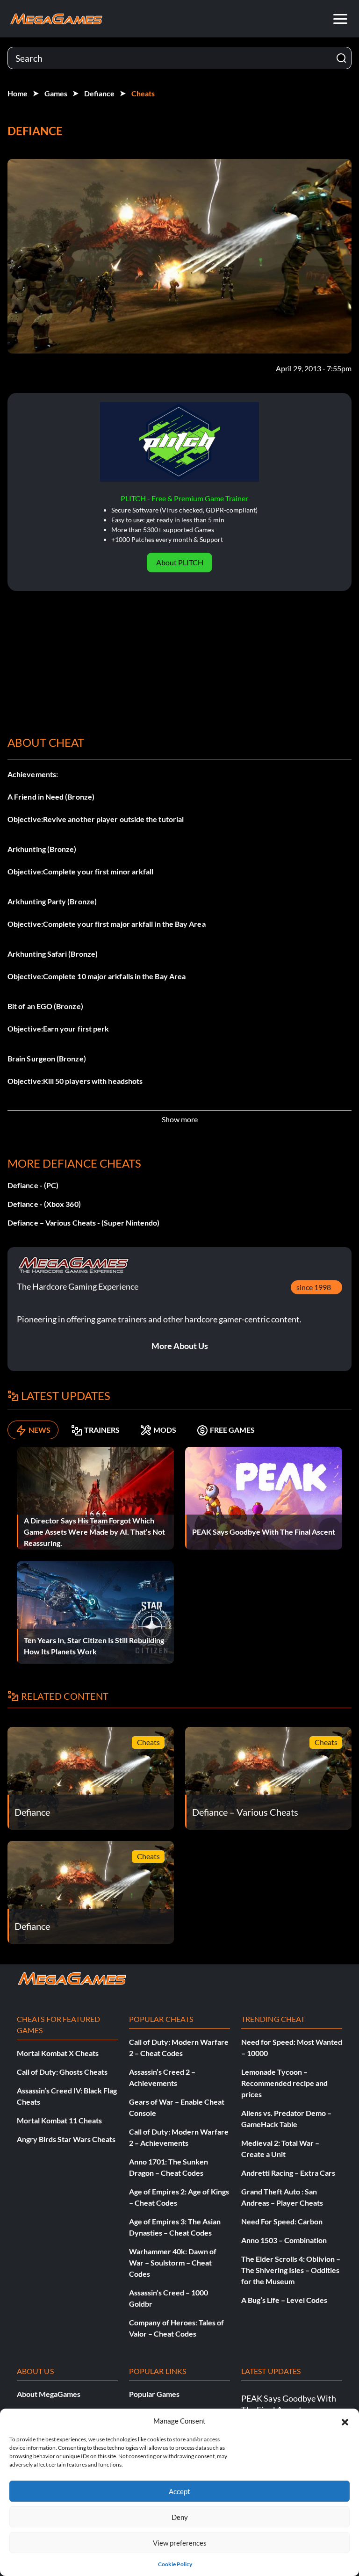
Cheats (143, 93)
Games (56, 93)
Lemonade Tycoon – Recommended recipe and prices (284, 2083)
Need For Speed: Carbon (282, 2221)
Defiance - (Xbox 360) (44, 1204)
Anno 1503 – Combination (284, 2240)
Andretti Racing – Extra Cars (288, 2173)
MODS (165, 1430)
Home (18, 93)
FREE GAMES (232, 1430)
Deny (180, 2517)
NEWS (39, 1430)
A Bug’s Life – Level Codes (284, 2300)
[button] (345, 2421)
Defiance (99, 93)
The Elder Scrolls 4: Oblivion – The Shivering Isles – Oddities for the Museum (291, 2270)
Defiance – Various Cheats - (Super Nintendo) (84, 1223)
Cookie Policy (175, 2564)
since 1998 (314, 1287)
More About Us (180, 1346)
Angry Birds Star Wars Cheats (66, 2139)
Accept (179, 2491)
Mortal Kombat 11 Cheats (59, 2120)
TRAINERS (102, 1430)
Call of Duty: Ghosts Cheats (62, 2072)
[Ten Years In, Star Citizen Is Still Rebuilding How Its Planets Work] (95, 1611)
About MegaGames (49, 2394)
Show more (180, 1119)
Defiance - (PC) (33, 1185)
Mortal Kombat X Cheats (58, 2053)
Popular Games (154, 2394)
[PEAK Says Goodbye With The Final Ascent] (264, 1497)
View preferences (180, 2543)
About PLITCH (180, 562)
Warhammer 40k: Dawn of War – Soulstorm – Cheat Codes (173, 2262)
